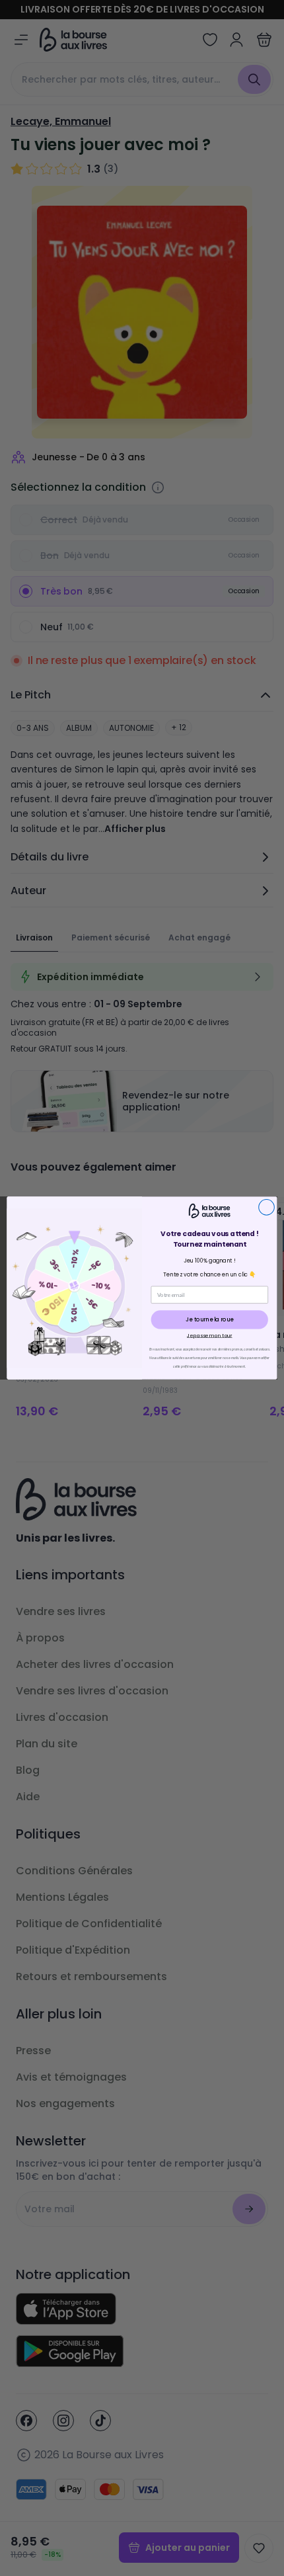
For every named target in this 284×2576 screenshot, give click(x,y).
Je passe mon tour (210, 1335)
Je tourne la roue (209, 1319)
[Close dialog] (267, 1207)
